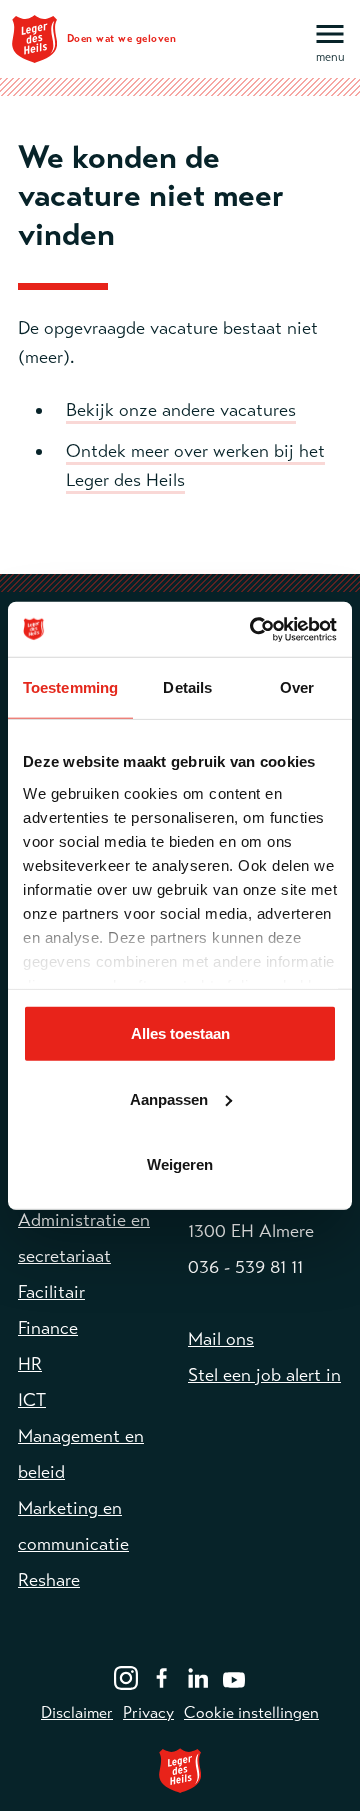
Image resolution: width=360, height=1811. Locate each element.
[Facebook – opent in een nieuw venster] (162, 1676)
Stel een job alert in (264, 1375)
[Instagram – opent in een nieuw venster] (126, 1676)
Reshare (49, 1580)
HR (30, 1364)
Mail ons (221, 1339)
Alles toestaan (180, 1033)
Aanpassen (169, 1098)
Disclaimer (77, 1713)
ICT (32, 1400)
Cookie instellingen (251, 1713)
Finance (48, 1328)
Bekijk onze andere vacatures (181, 410)
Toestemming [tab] (70, 687)
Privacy (148, 1713)
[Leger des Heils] (180, 1770)
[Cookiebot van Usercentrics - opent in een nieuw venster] (254, 629)
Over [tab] (297, 687)
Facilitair (51, 1292)
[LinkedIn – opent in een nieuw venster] (198, 1676)
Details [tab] (187, 687)
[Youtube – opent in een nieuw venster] (234, 1676)
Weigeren (180, 1164)
